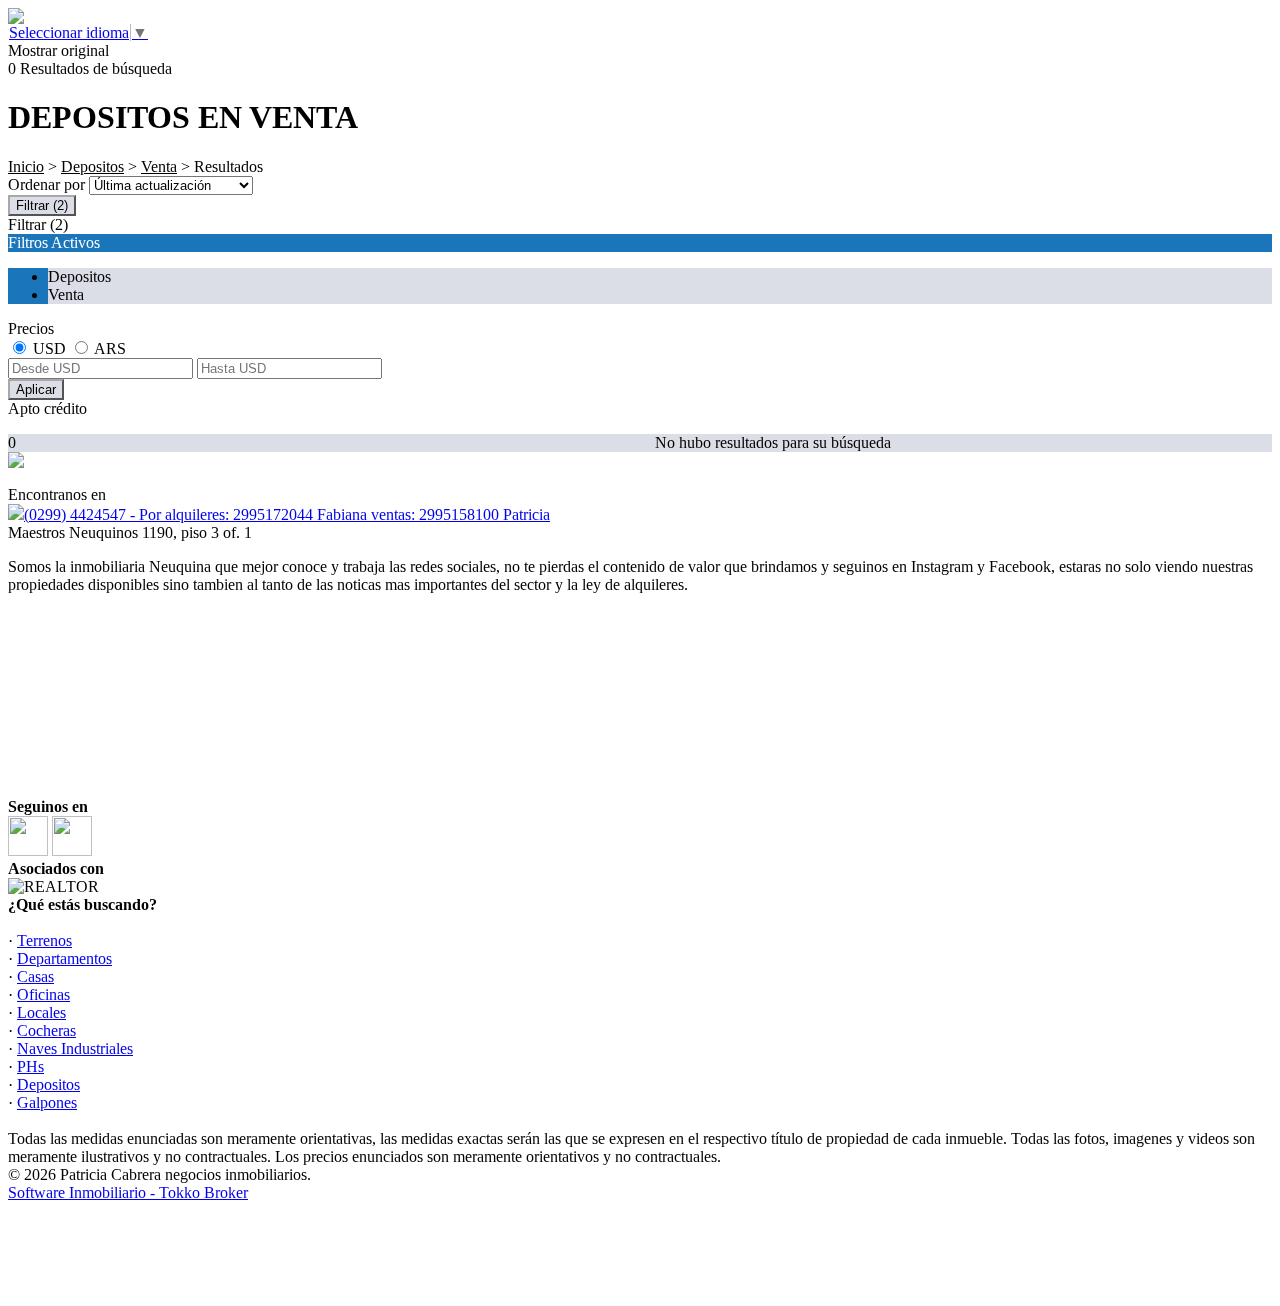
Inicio (26, 166)
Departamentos (64, 958)
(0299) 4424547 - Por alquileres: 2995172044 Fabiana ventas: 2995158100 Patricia (287, 514)
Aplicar (36, 389)
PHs (30, 1066)
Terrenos (44, 940)
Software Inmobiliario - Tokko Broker (128, 1192)
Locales (41, 1012)
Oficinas (43, 994)
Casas (35, 976)
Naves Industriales (75, 1048)
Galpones (47, 1102)
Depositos (92, 166)
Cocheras (46, 1030)
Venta (159, 166)
